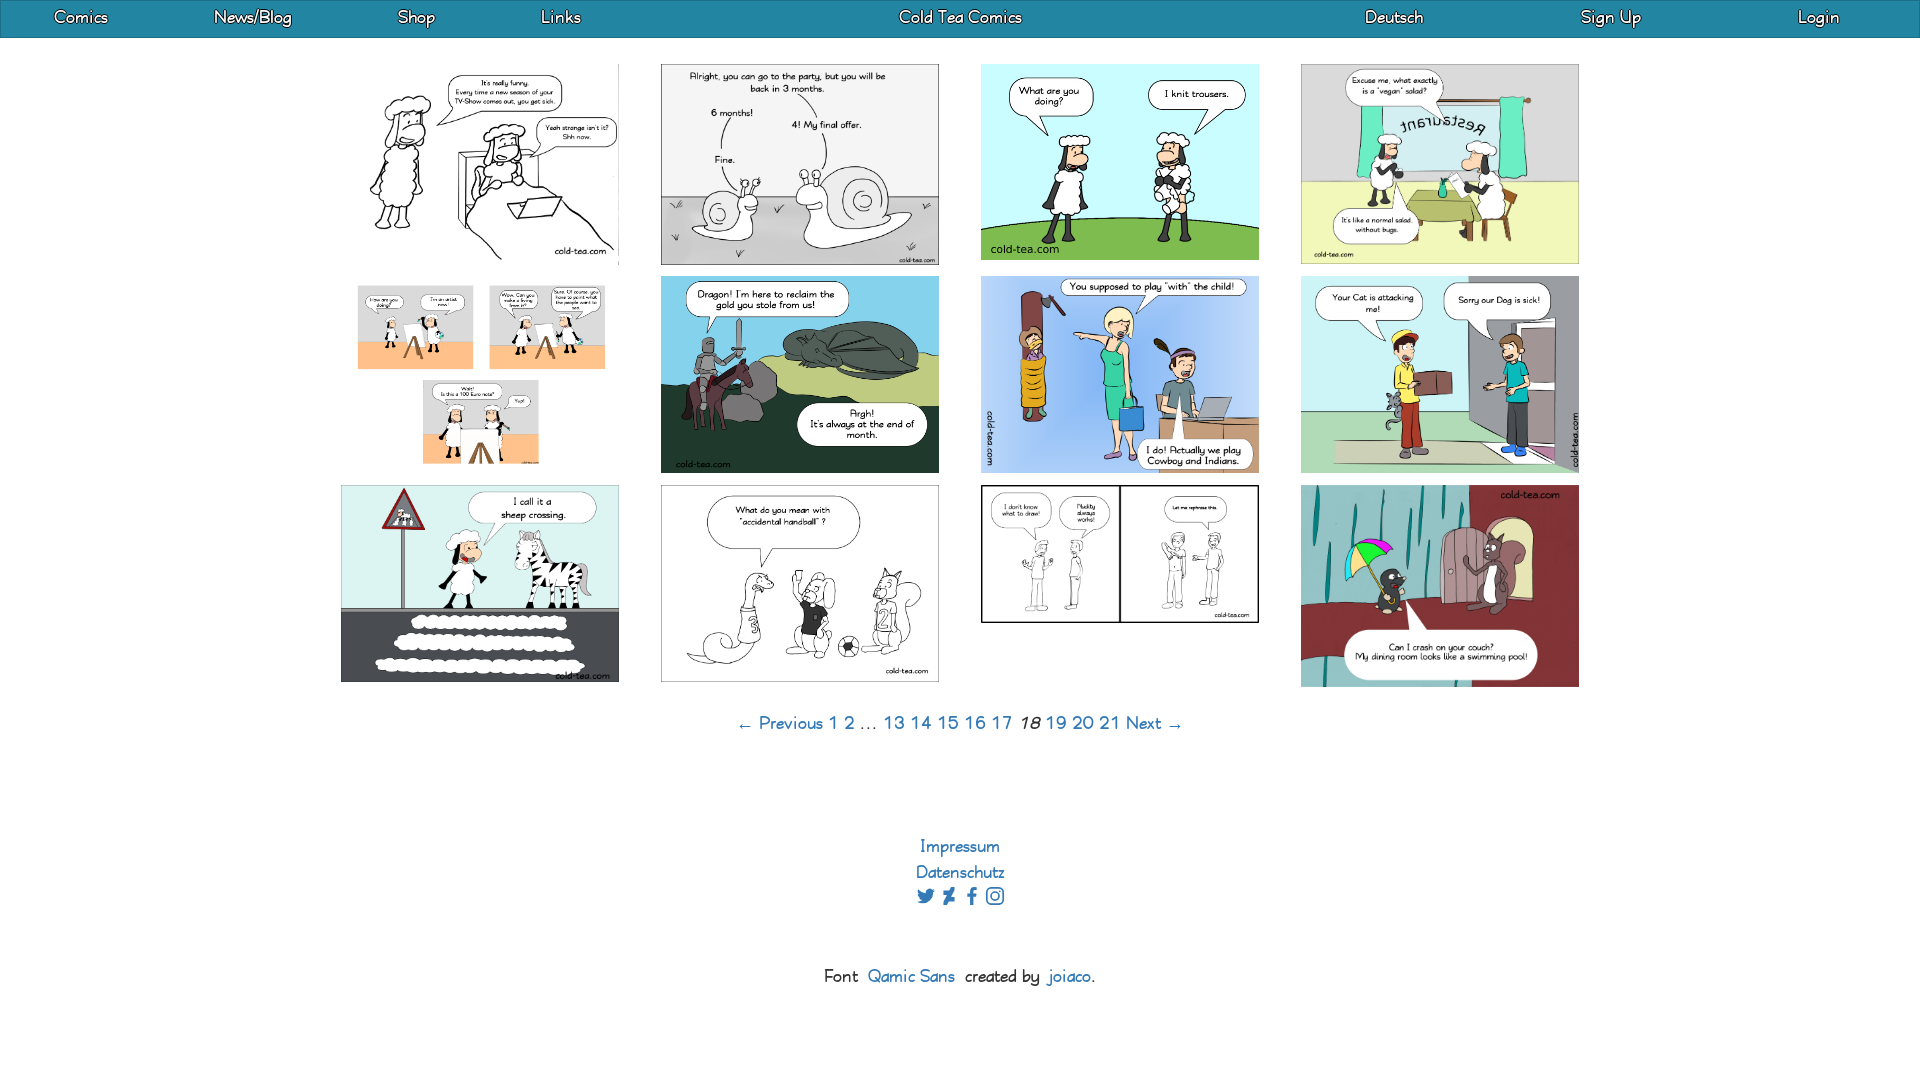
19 (1056, 724)
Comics (81, 18)
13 (894, 724)
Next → (1155, 724)
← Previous (779, 724)
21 (1110, 724)
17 (1002, 724)
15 (948, 724)
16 (975, 724)
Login (1819, 18)
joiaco (1070, 977)
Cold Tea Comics (960, 18)
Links (561, 18)
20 (1083, 724)
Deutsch (1394, 18)
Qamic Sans (911, 977)
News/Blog (253, 18)
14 (921, 724)
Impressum (960, 847)
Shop (416, 18)
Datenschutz (960, 873)
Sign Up (1611, 18)
